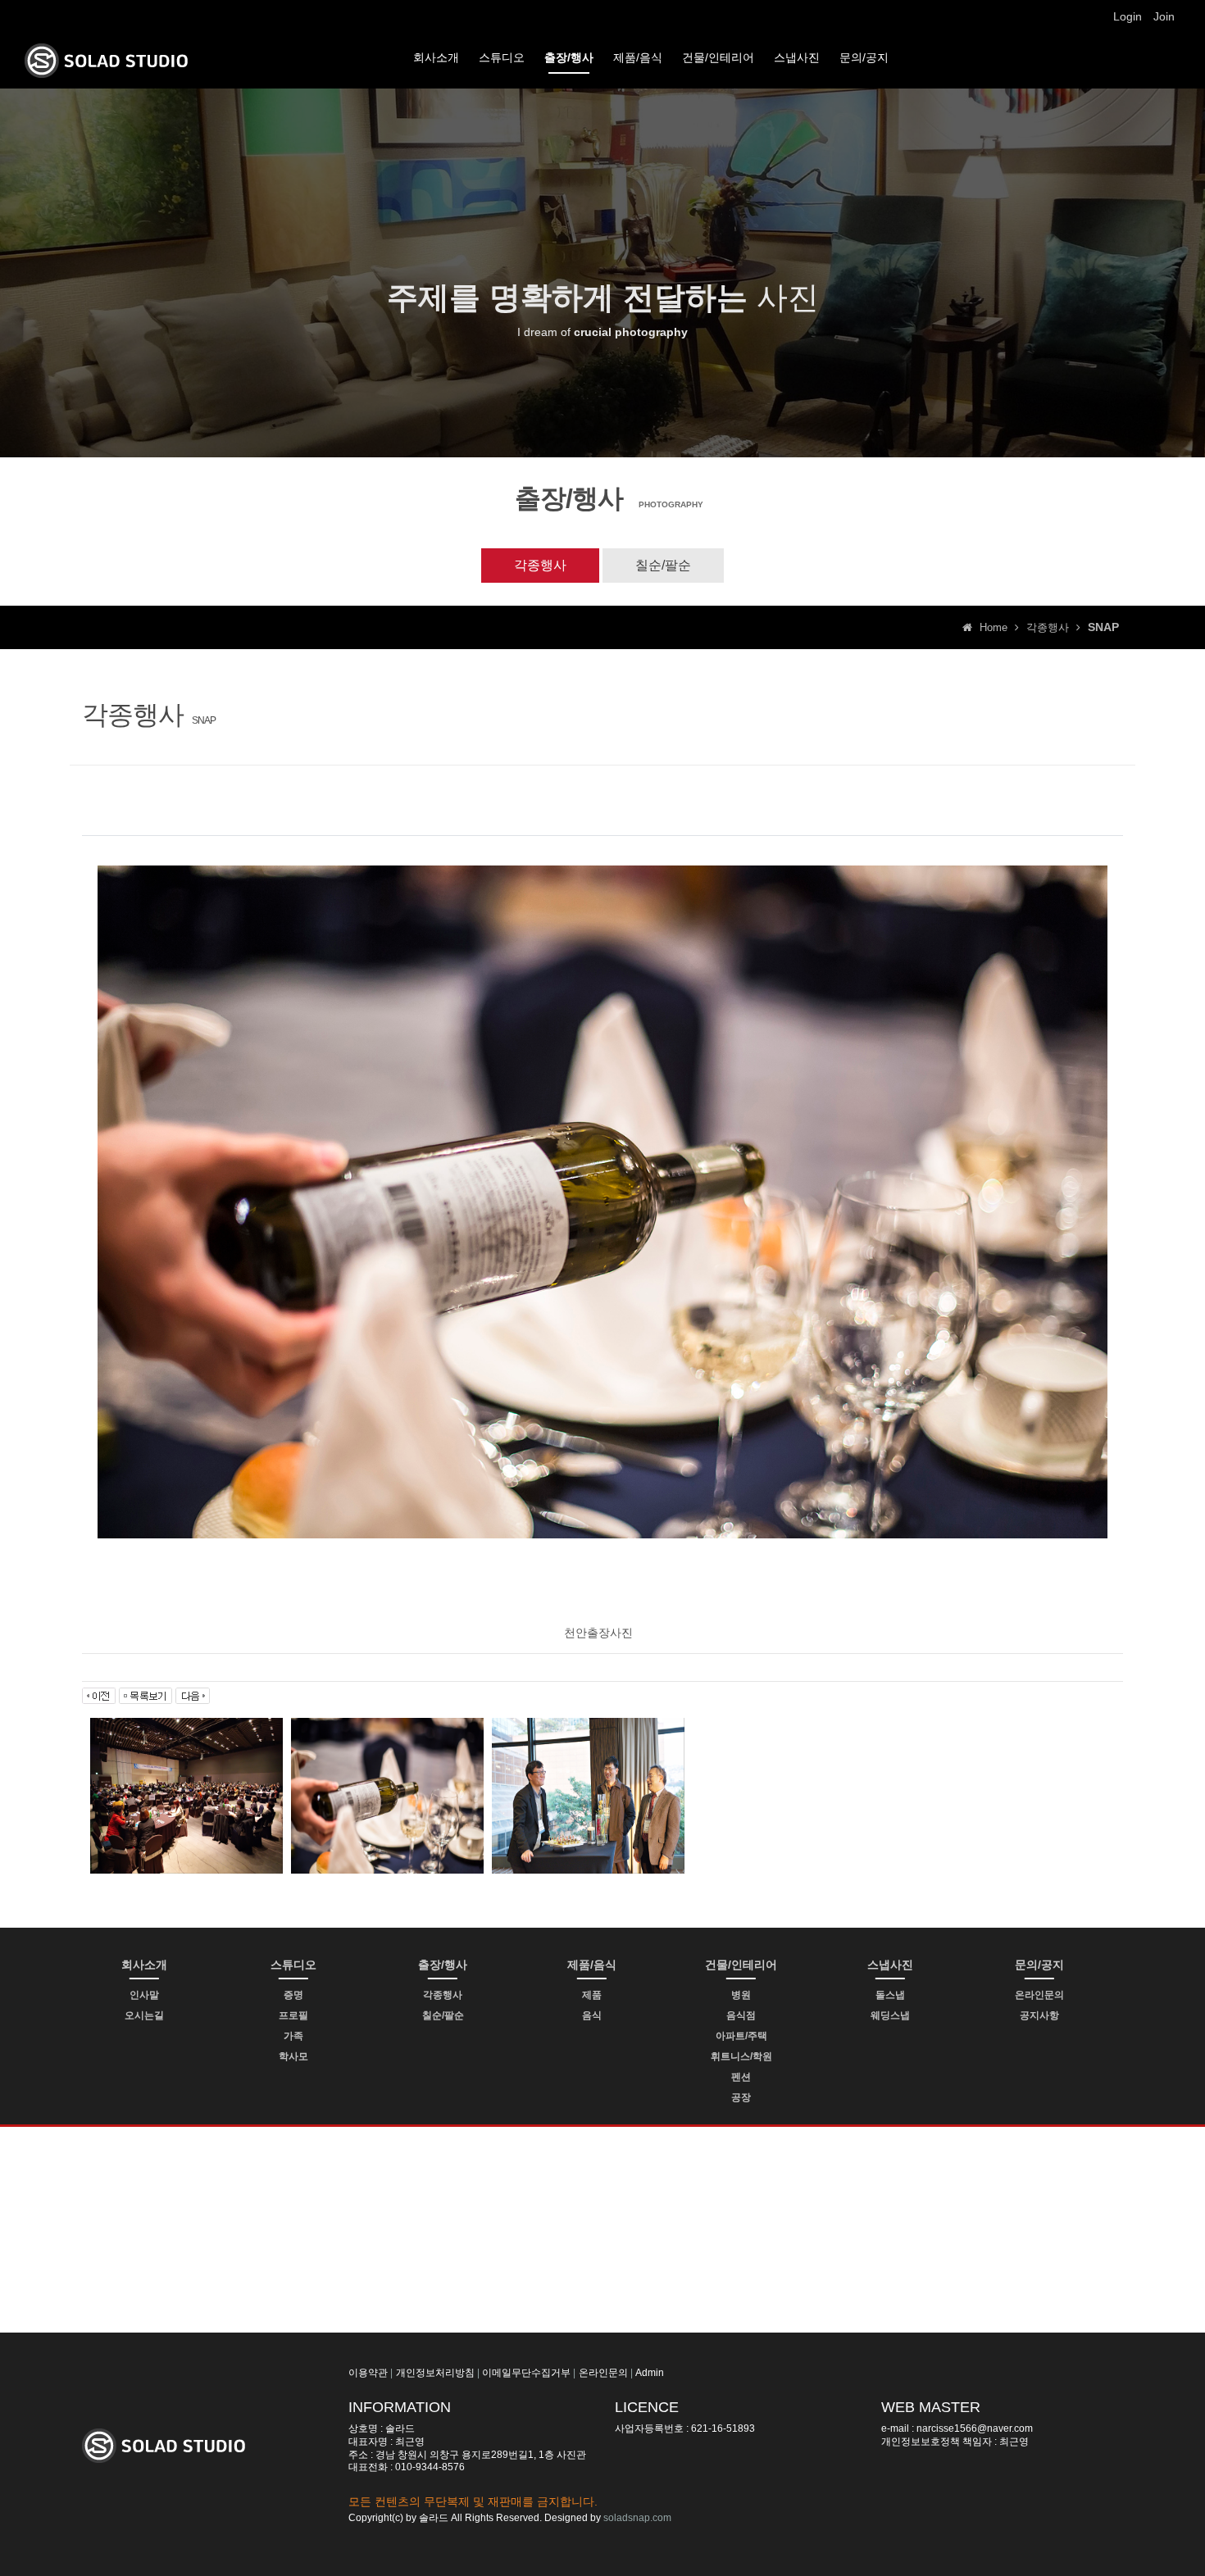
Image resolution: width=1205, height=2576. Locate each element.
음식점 (741, 2015)
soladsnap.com (637, 2518)
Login (1128, 16)
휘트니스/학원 (741, 2056)
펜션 (741, 2077)
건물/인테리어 (718, 57)
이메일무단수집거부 (526, 2373)
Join (1164, 16)
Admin (650, 2373)
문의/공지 (864, 57)
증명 (293, 1995)
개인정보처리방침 (435, 2373)
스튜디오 (502, 57)
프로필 (293, 2015)
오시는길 (144, 2015)
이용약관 (368, 2373)
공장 (741, 2097)
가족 (293, 2036)
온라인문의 (1039, 1995)
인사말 (144, 1995)
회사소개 (436, 57)
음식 (592, 2015)
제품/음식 (638, 57)
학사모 (293, 2056)
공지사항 (1039, 2015)
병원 (741, 1995)
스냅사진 (797, 57)
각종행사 (540, 565)
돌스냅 (890, 1995)
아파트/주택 (741, 2036)
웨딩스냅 (890, 2015)
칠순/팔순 (663, 565)
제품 (592, 1995)
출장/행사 (569, 57)
